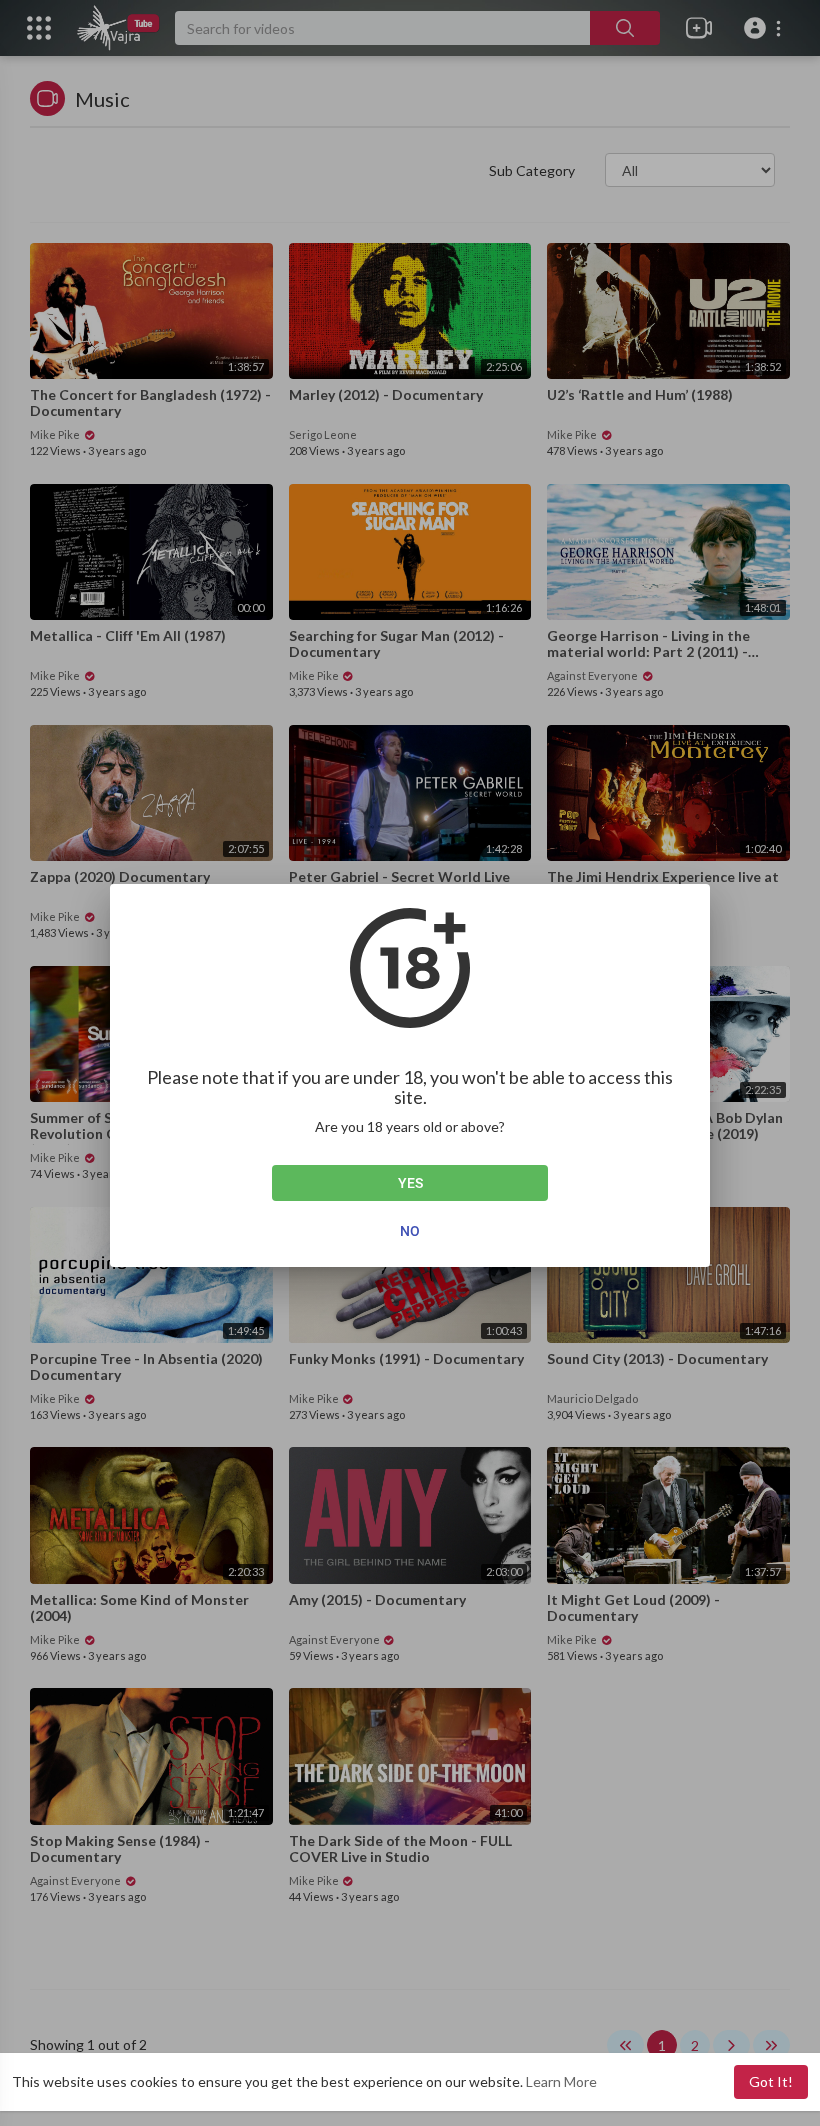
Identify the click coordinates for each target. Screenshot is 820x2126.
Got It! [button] (771, 2081)
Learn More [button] (561, 2081)
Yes (410, 1183)
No (410, 1231)
